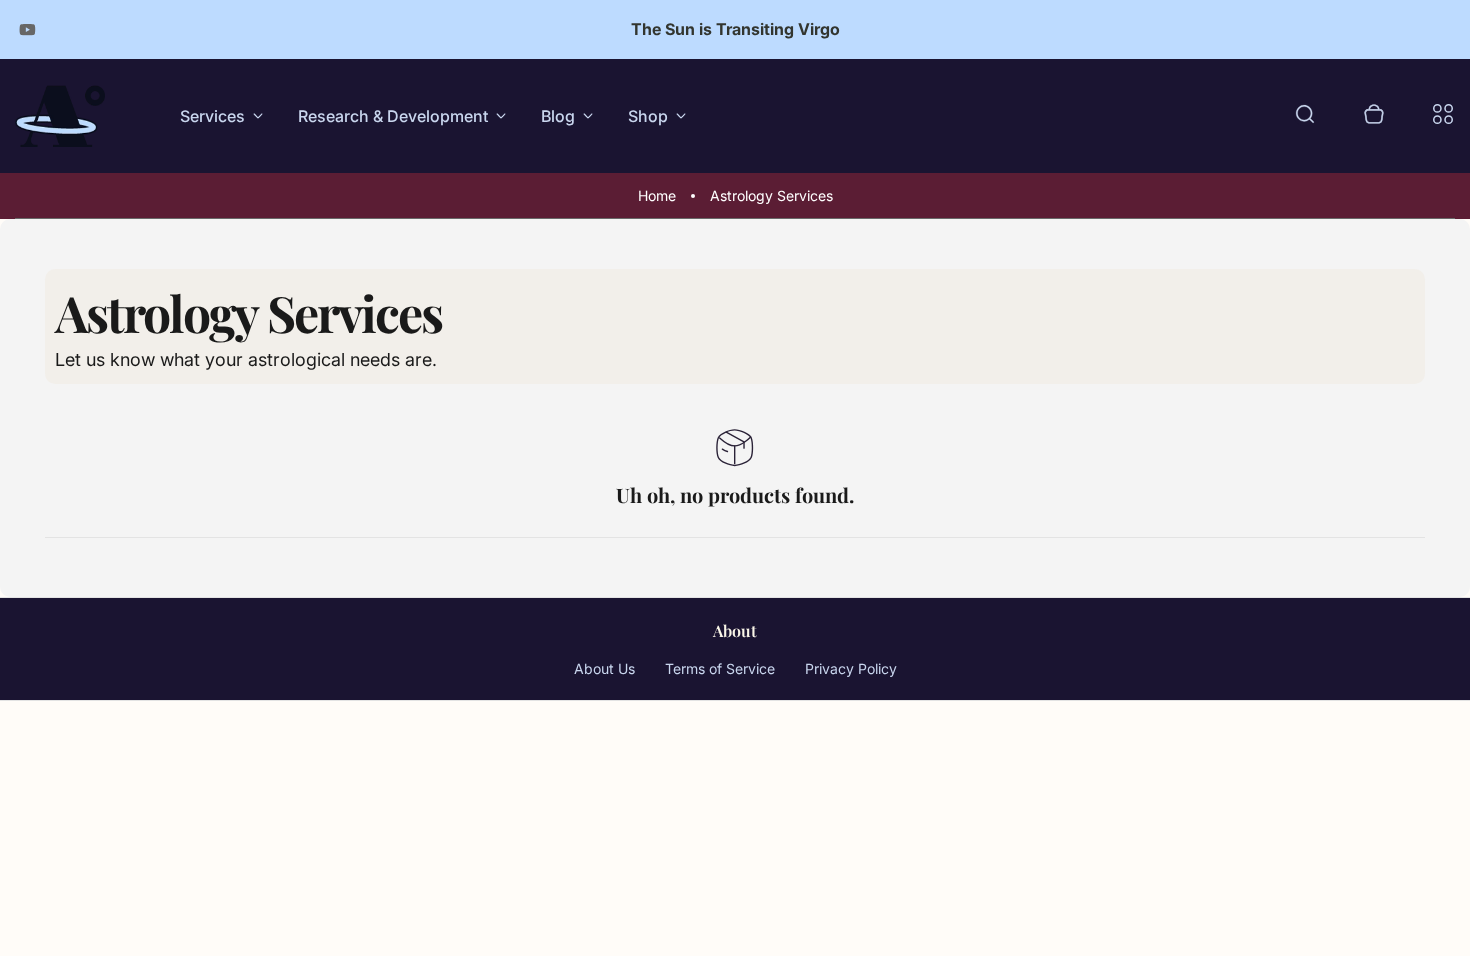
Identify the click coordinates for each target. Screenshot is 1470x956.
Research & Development (393, 116)
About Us (604, 668)
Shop (648, 116)
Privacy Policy (851, 668)
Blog (558, 116)
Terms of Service (720, 668)
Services (212, 116)
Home (657, 195)
